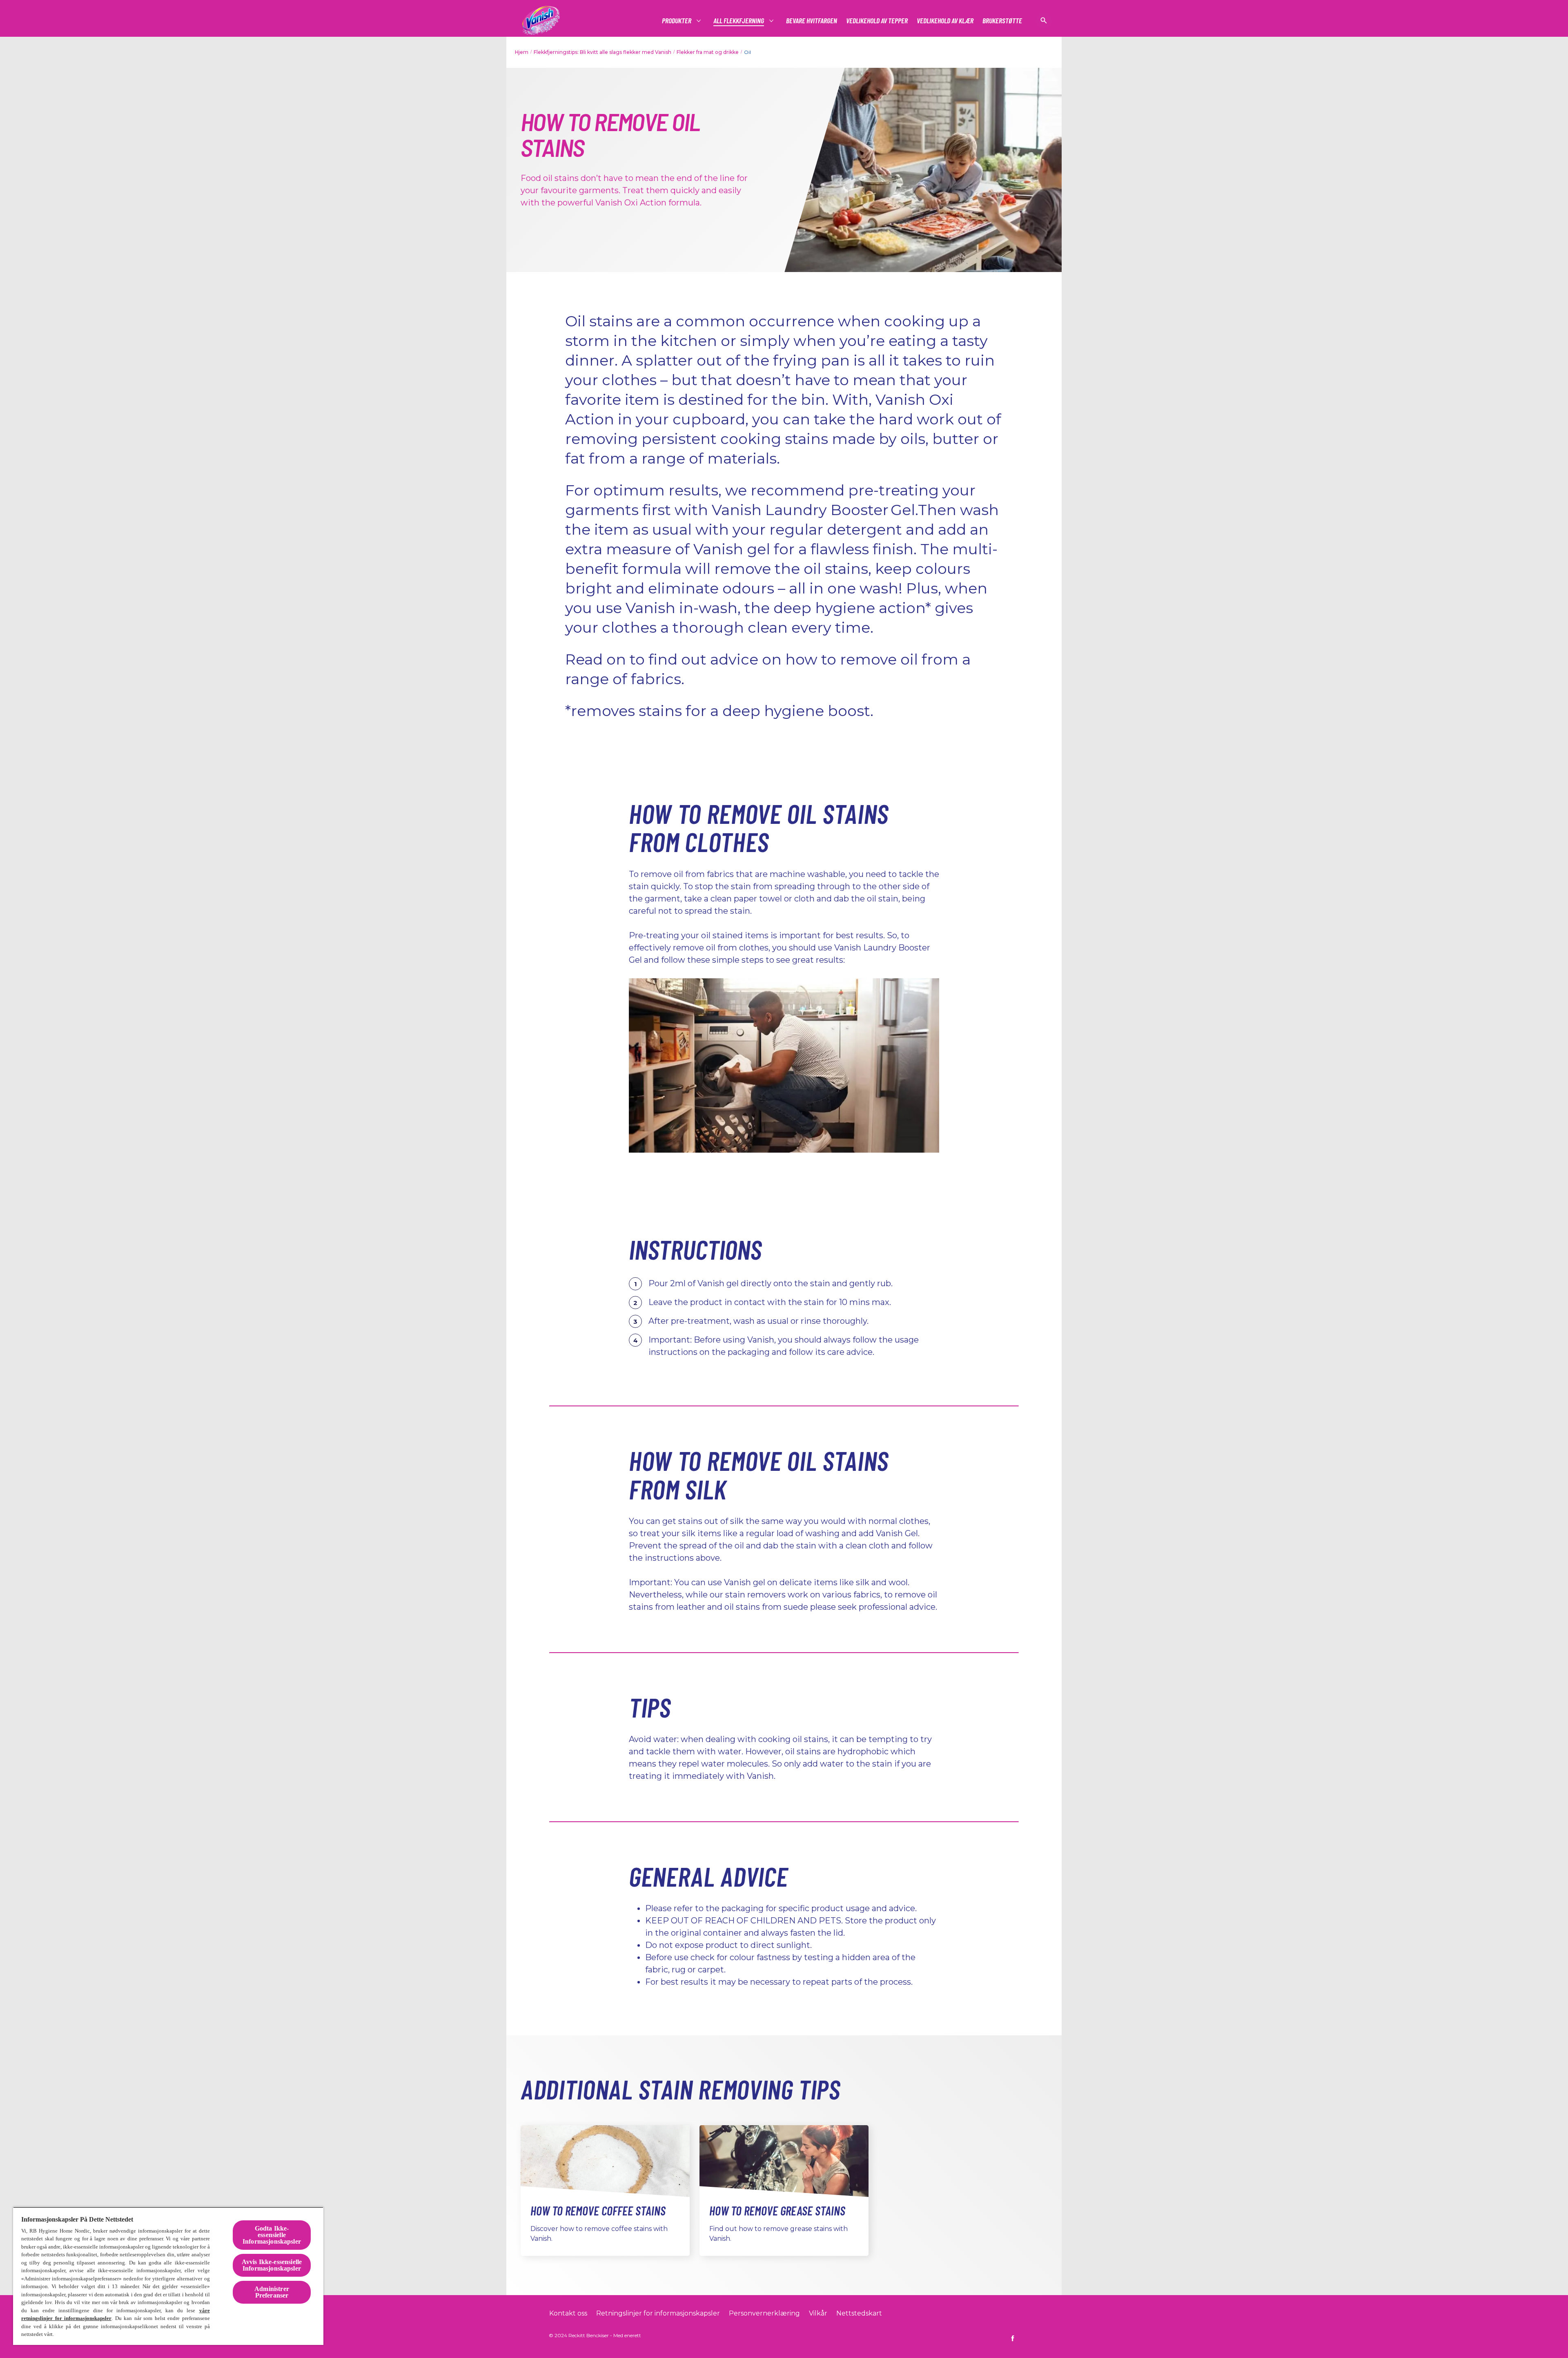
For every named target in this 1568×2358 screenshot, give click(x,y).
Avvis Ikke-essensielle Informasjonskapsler (272, 2265)
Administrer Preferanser (272, 2292)
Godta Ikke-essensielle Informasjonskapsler (272, 2235)
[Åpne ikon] (1044, 20)
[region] (168, 2276)
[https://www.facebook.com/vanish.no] (1013, 2338)
